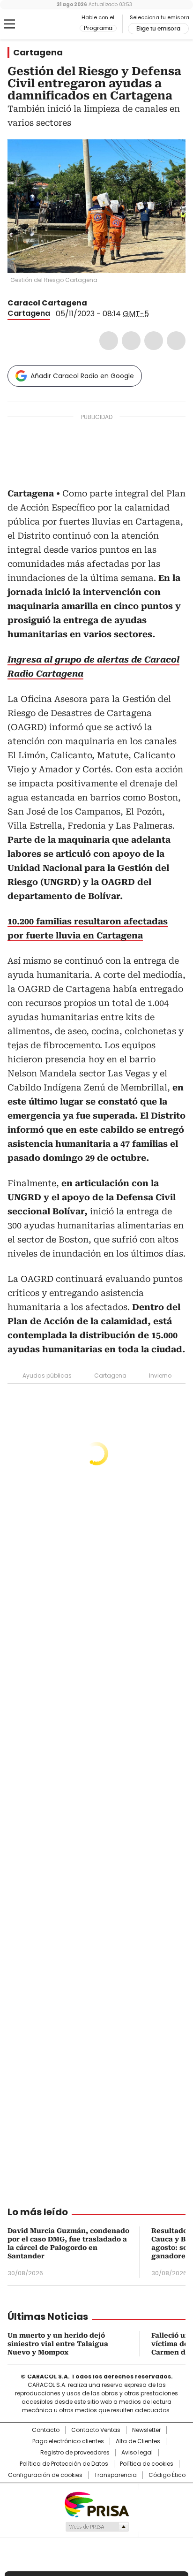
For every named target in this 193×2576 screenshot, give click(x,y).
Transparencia (115, 2475)
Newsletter (146, 2430)
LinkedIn (154, 341)
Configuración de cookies (45, 2475)
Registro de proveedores (75, 2453)
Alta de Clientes (138, 2441)
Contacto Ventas (96, 2430)
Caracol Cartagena (47, 303)
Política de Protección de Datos (64, 2464)
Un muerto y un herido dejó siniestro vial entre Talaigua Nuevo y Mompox (58, 2344)
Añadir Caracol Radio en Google (82, 376)
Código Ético (167, 2475)
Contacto (46, 2430)
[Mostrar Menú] (9, 24)
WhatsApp (176, 341)
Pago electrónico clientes (68, 2441)
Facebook (109, 341)
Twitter (131, 341)
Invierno (160, 1376)
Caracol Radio (46, 24)
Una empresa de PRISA (96, 2504)
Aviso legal (137, 2453)
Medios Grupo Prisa (97, 2527)
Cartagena (38, 53)
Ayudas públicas (47, 1376)
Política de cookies (147, 2464)
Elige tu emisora (158, 29)
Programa (98, 28)
